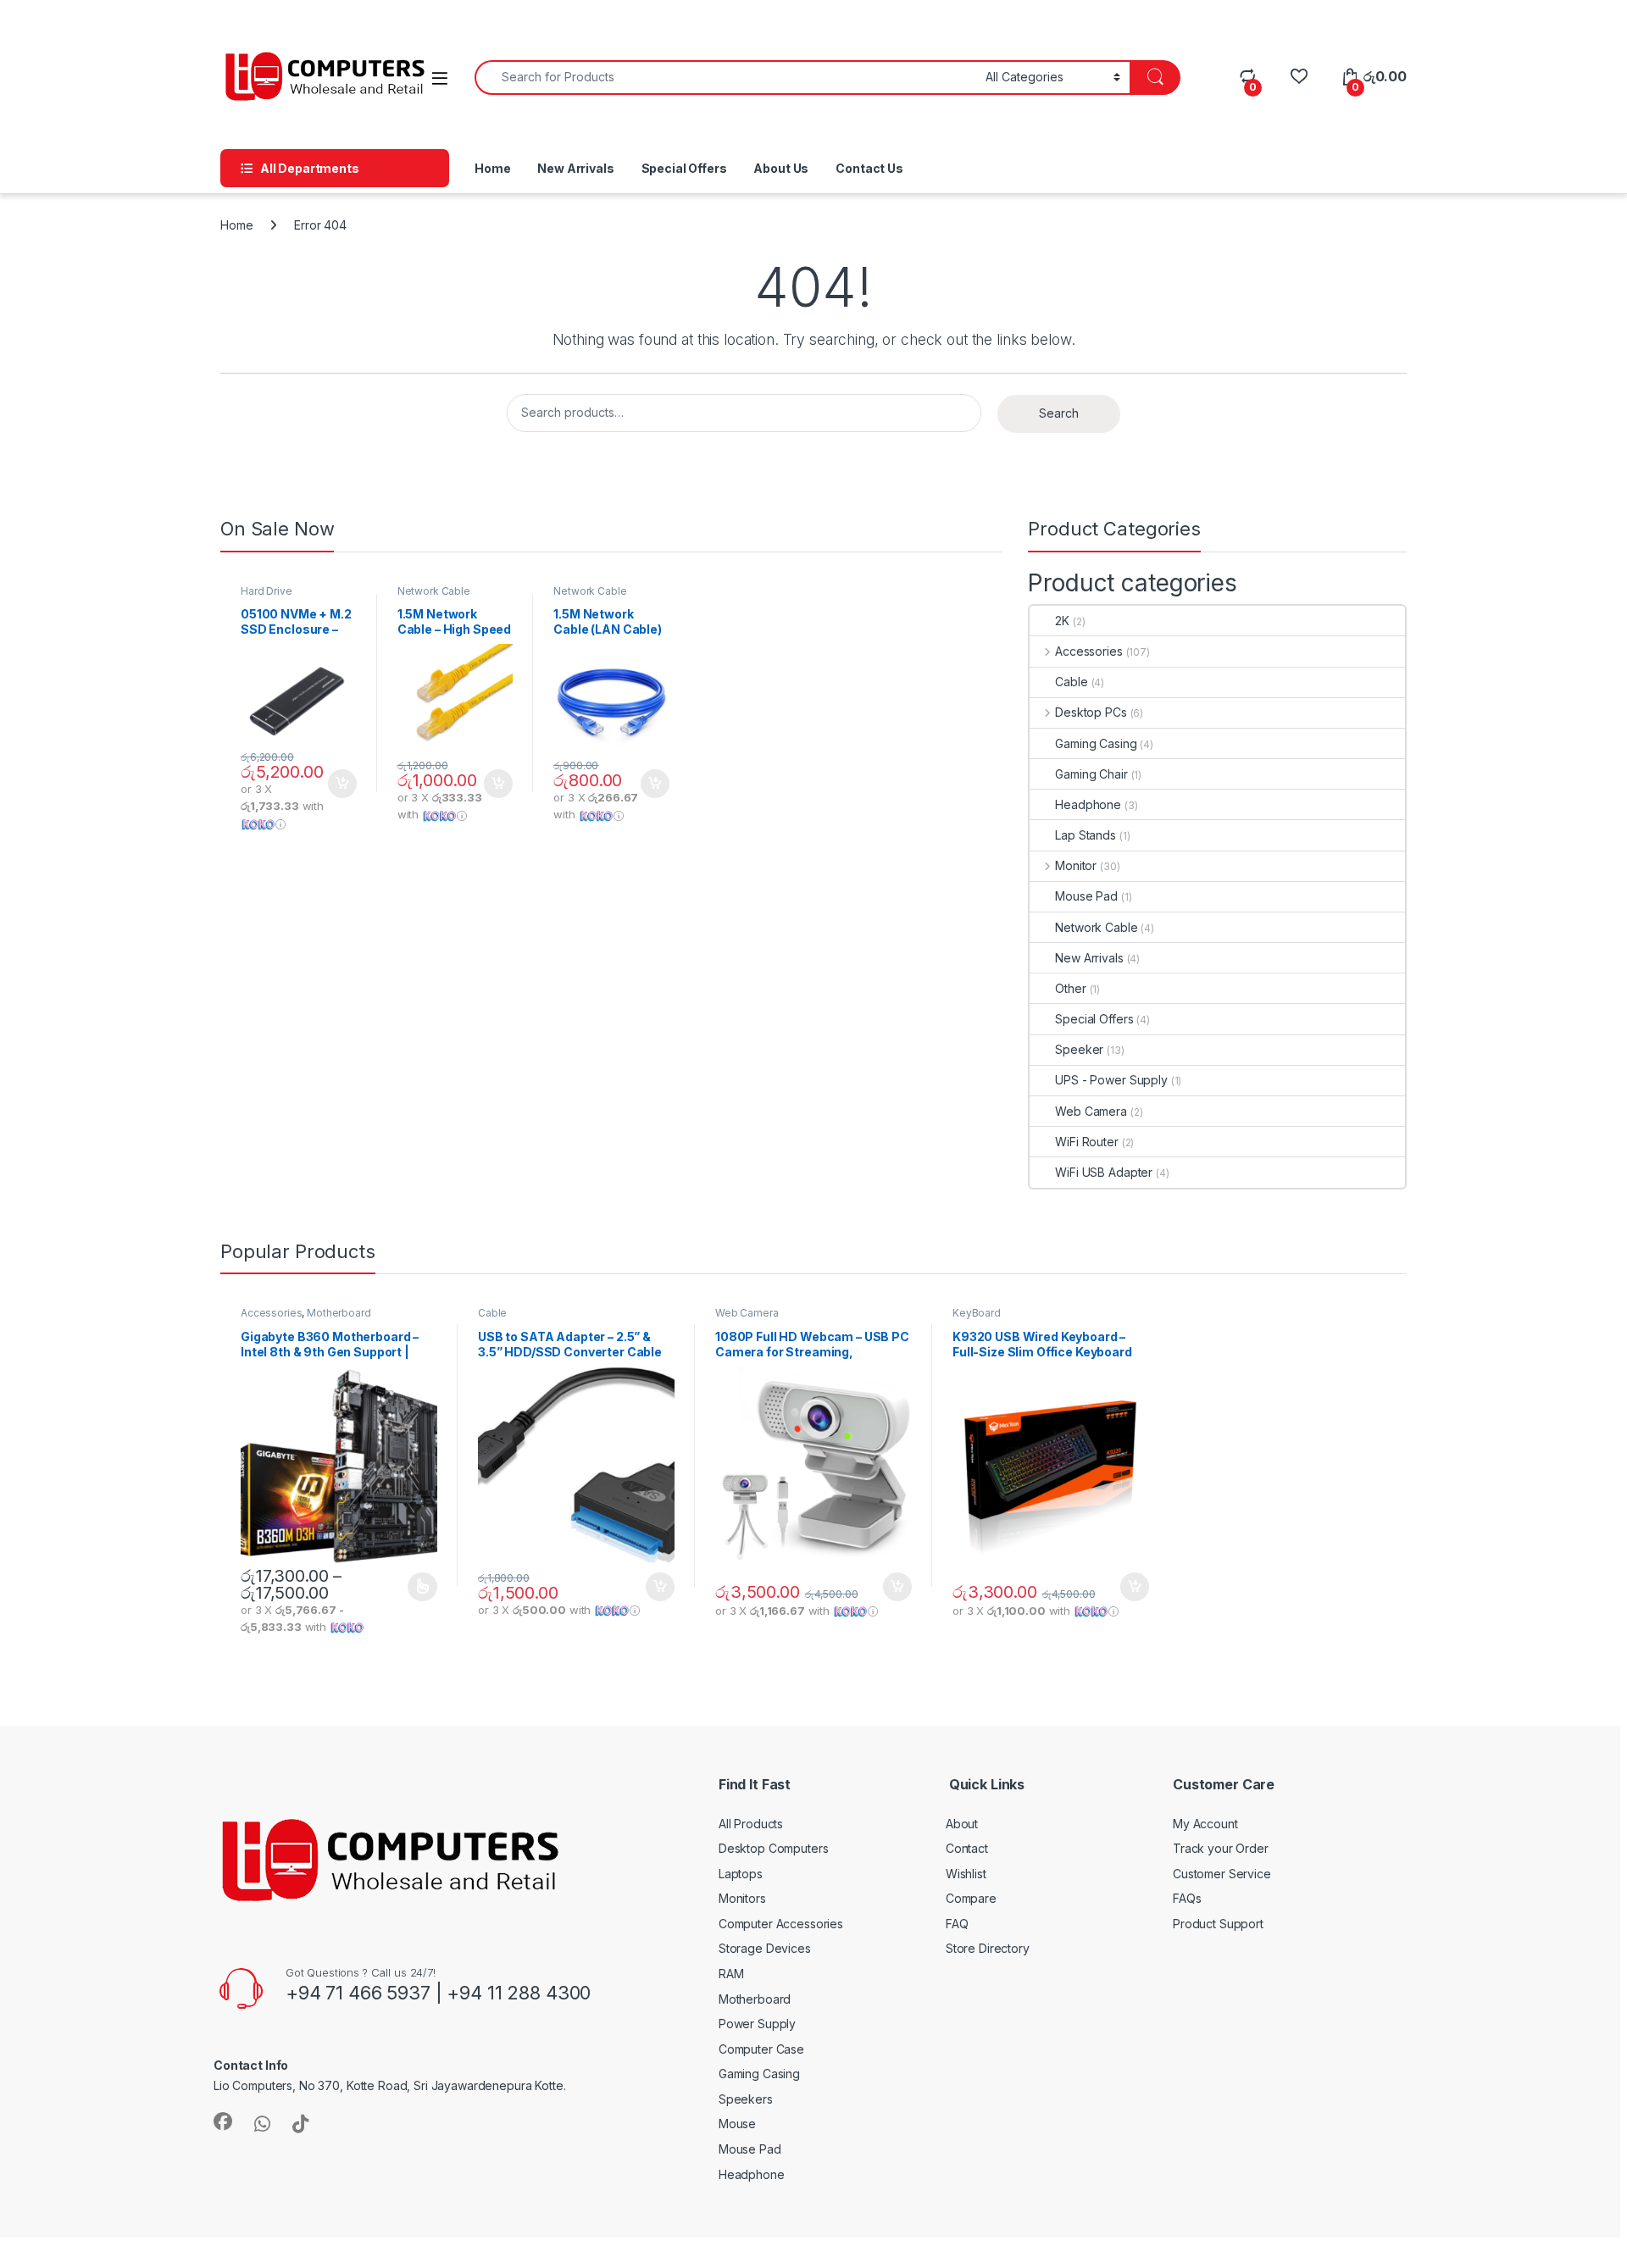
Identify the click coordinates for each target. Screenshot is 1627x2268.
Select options (417, 1587)
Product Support (1218, 1924)
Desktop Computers (774, 1848)
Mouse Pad (1086, 896)
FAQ (957, 1924)
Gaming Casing (1096, 743)
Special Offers (684, 168)
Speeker (1079, 1049)
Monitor (1076, 865)
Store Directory (988, 1948)
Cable (1071, 682)
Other (1070, 988)
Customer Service (1222, 1874)
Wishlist (966, 1874)
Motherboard (339, 1313)
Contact (967, 1848)
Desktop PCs (1091, 712)
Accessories (1088, 651)
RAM (731, 1974)
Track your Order (1221, 1848)
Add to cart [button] (342, 784)
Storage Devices (765, 1948)
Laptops (741, 1874)
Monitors (742, 1898)
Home (492, 168)
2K (1062, 621)
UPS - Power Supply (1111, 1080)
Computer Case (761, 2049)
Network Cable (434, 591)
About (962, 1824)
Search (1059, 413)
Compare (971, 1898)
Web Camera (1091, 1111)
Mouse (737, 2124)
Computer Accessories (781, 1924)
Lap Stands (1086, 835)
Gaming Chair (1091, 774)
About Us (781, 168)
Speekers (746, 2099)
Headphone (1088, 804)
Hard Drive (267, 591)
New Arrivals (575, 168)
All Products (751, 1824)
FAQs (1187, 1898)
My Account (1205, 1824)
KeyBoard (977, 1313)
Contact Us (869, 168)
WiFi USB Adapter (1104, 1172)
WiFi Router (1086, 1142)
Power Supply (757, 2024)
